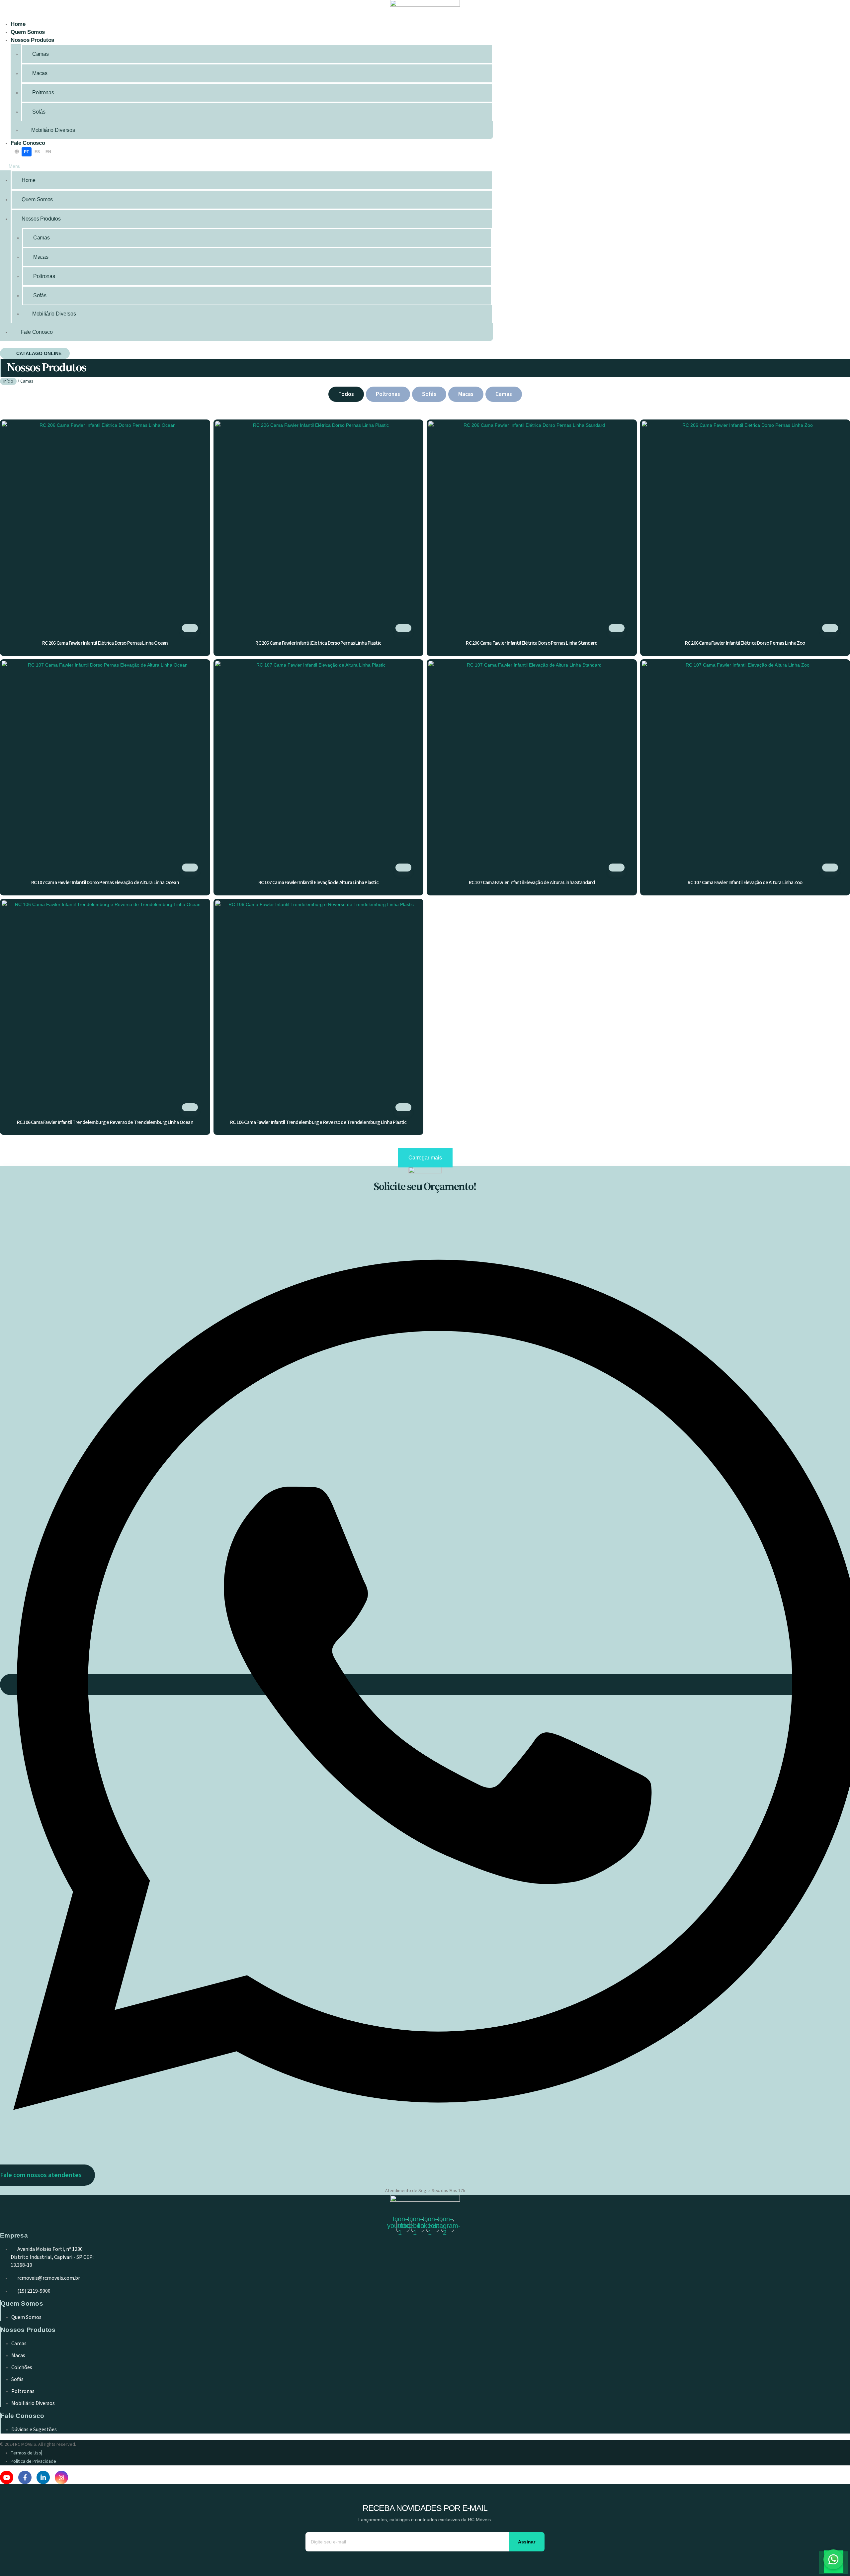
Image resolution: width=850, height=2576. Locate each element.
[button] (244, 166)
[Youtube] (7, 2477)
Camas (41, 54)
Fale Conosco (28, 143)
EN (48, 152)
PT (27, 152)
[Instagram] (61, 2477)
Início (8, 381)
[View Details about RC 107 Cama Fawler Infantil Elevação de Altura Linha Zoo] (830, 868)
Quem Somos (28, 32)
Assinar (527, 2542)
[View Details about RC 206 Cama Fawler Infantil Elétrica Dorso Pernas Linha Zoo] (830, 628)
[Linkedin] (43, 2477)
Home (18, 24)
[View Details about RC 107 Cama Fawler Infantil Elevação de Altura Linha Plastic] (403, 868)
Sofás (39, 112)
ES (37, 152)
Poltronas (43, 92)
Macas (40, 73)
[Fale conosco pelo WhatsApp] (833, 2559)
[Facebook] (25, 2477)
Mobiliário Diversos (53, 130)
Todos (346, 394)
